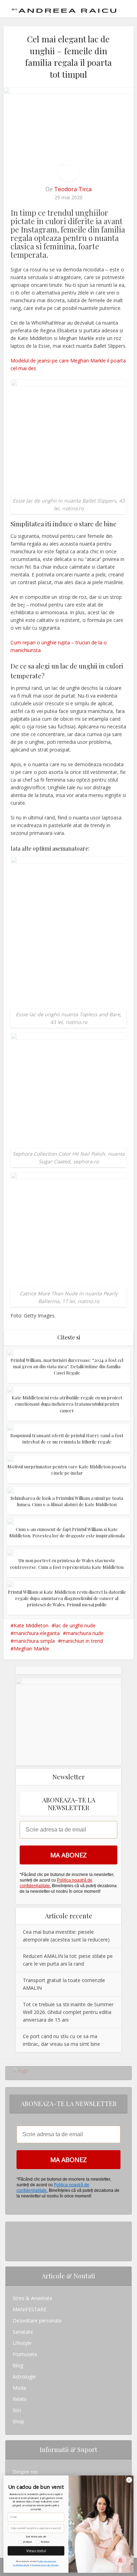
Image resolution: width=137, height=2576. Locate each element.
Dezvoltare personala (37, 2321)
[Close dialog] (129, 2480)
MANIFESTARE (30, 2309)
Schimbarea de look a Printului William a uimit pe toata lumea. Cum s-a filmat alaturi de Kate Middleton (67, 1501)
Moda (19, 2388)
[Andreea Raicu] (64, 8)
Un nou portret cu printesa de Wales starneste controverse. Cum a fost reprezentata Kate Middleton (67, 1563)
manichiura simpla (34, 1641)
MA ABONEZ (68, 1855)
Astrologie (24, 2377)
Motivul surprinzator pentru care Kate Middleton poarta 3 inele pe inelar (67, 1470)
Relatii (19, 2399)
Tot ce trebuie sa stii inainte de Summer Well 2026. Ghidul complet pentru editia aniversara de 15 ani (68, 2012)
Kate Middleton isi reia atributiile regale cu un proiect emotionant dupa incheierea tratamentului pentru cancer (67, 1404)
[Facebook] (15, 2239)
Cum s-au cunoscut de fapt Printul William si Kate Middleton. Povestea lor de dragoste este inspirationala (67, 1532)
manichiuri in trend (82, 1641)
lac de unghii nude (75, 1625)
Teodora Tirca (73, 189)
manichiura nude (85, 1633)
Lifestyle (22, 2343)
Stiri (17, 2410)
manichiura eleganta (37, 1633)
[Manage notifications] (120, 2561)
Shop (18, 2421)
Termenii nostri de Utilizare (45, 2565)
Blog (18, 2365)
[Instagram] (15, 2227)
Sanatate (23, 2332)
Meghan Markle (31, 1649)
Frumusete (25, 2354)
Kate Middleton (31, 1625)
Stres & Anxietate (32, 2298)
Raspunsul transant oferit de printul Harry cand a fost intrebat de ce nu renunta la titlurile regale (67, 1438)
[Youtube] (15, 2250)
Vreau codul (36, 2551)
